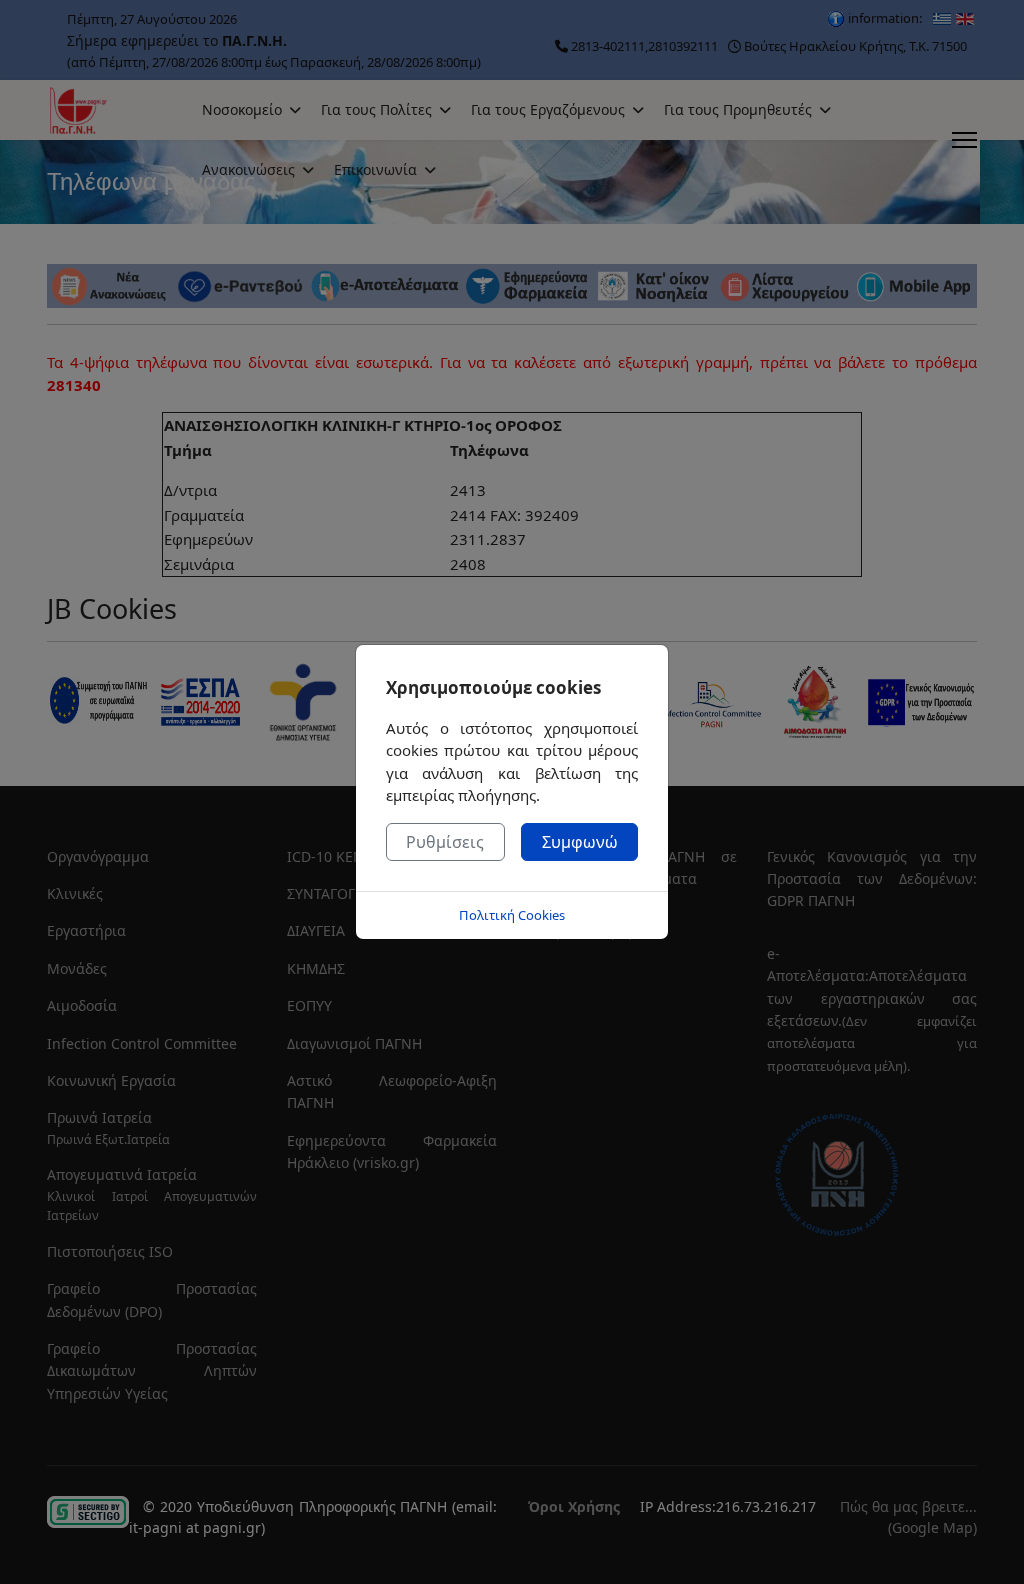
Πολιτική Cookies (512, 915)
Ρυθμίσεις (445, 842)
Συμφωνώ (580, 842)
